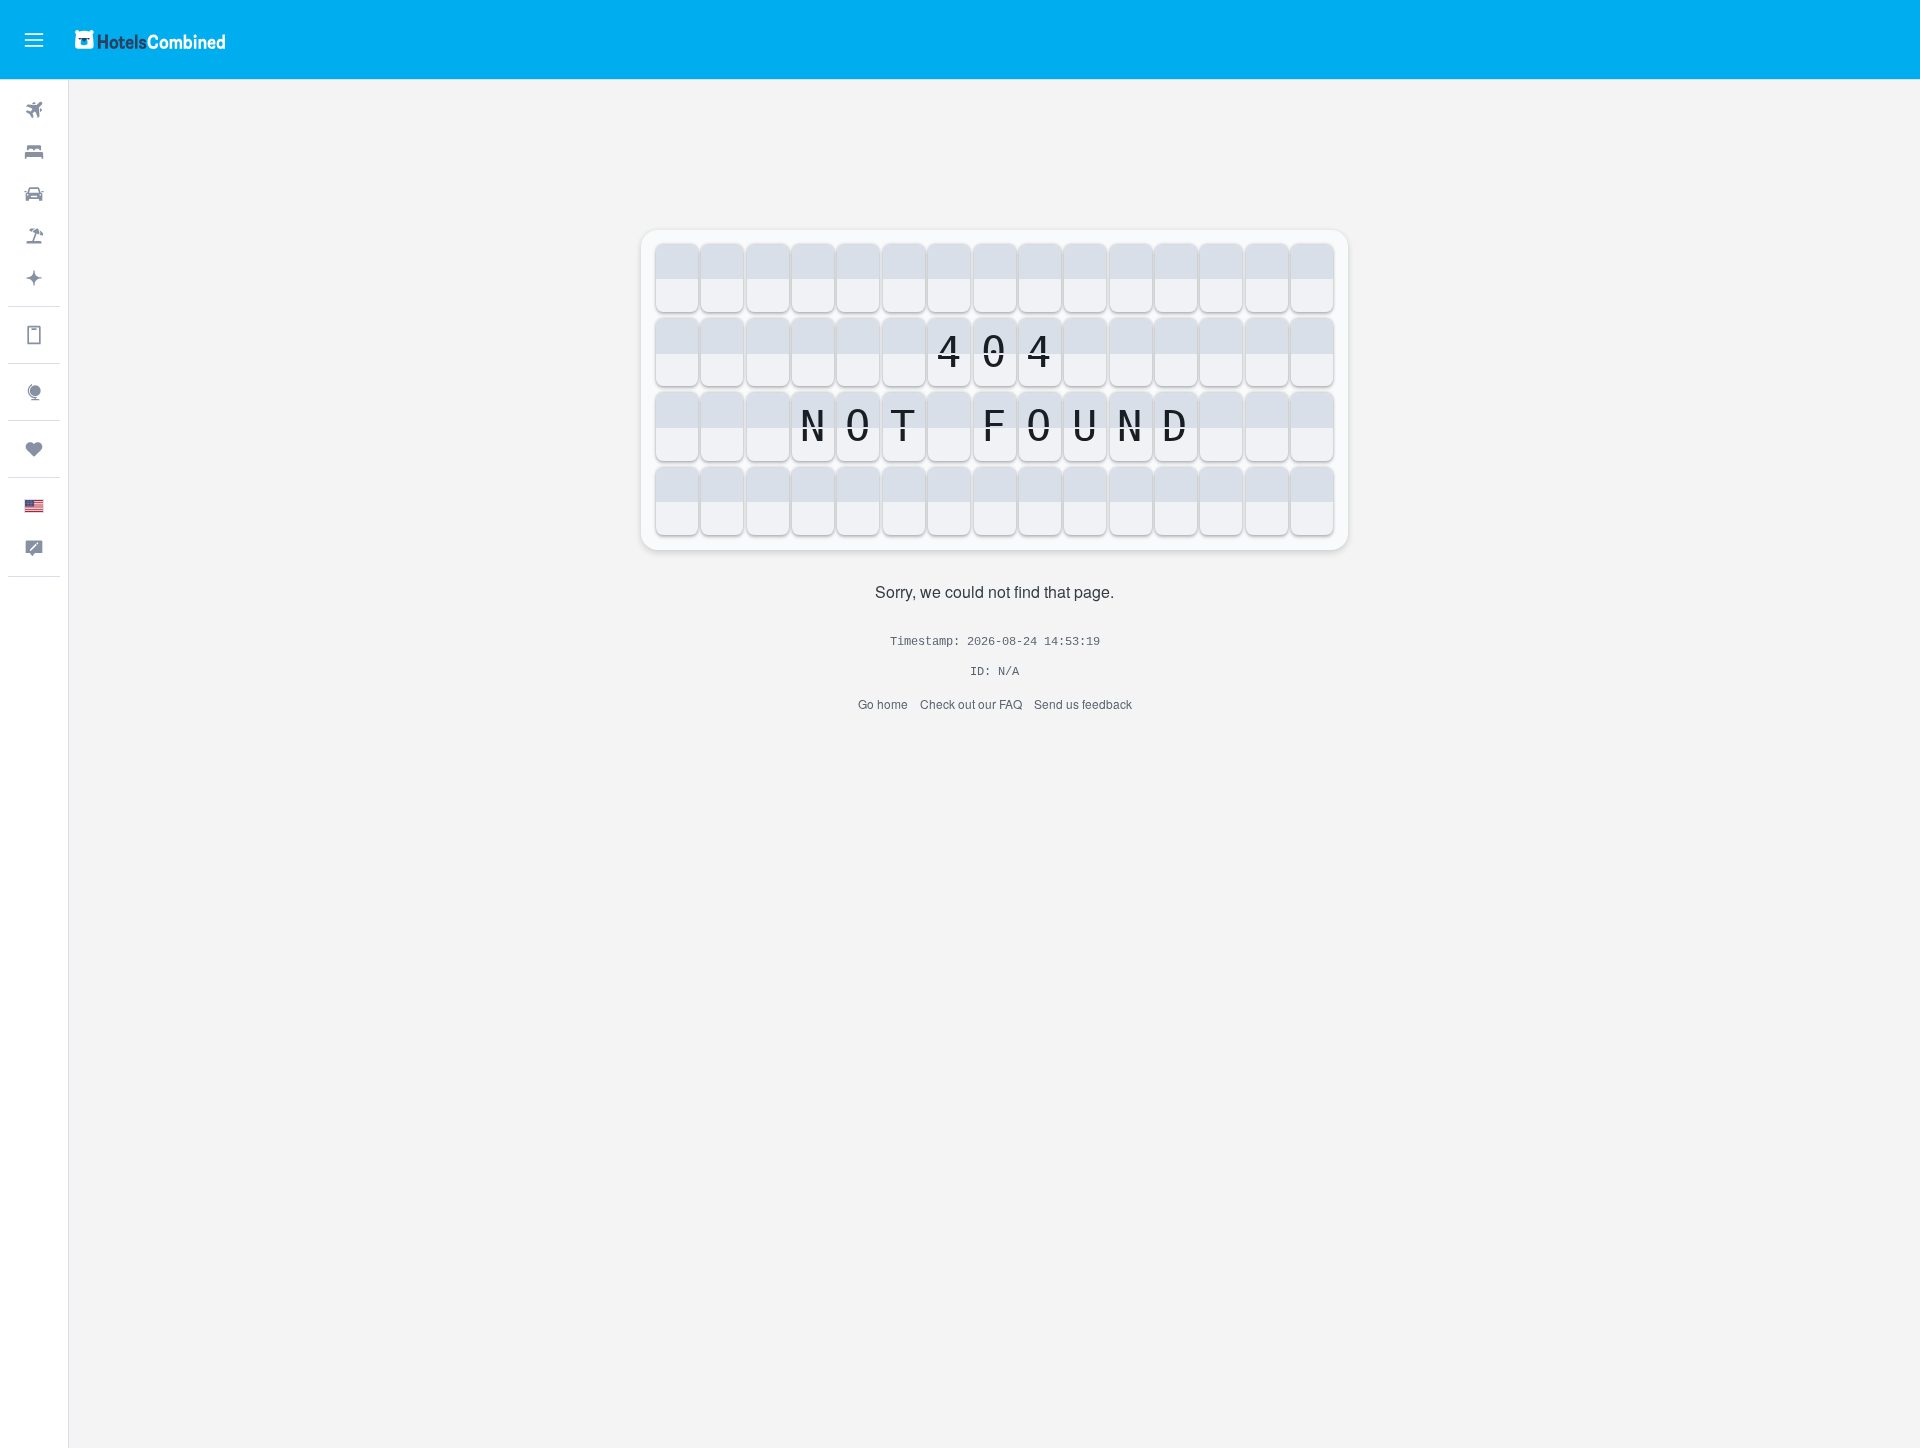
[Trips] (34, 449)
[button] (34, 40)
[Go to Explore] (34, 392)
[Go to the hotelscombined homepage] (150, 39)
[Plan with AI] (34, 278)
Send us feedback (1083, 703)
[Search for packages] (34, 236)
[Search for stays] (34, 152)
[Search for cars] (34, 194)
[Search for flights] (34, 110)
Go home (883, 703)
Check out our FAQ (971, 703)
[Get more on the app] (34, 335)
